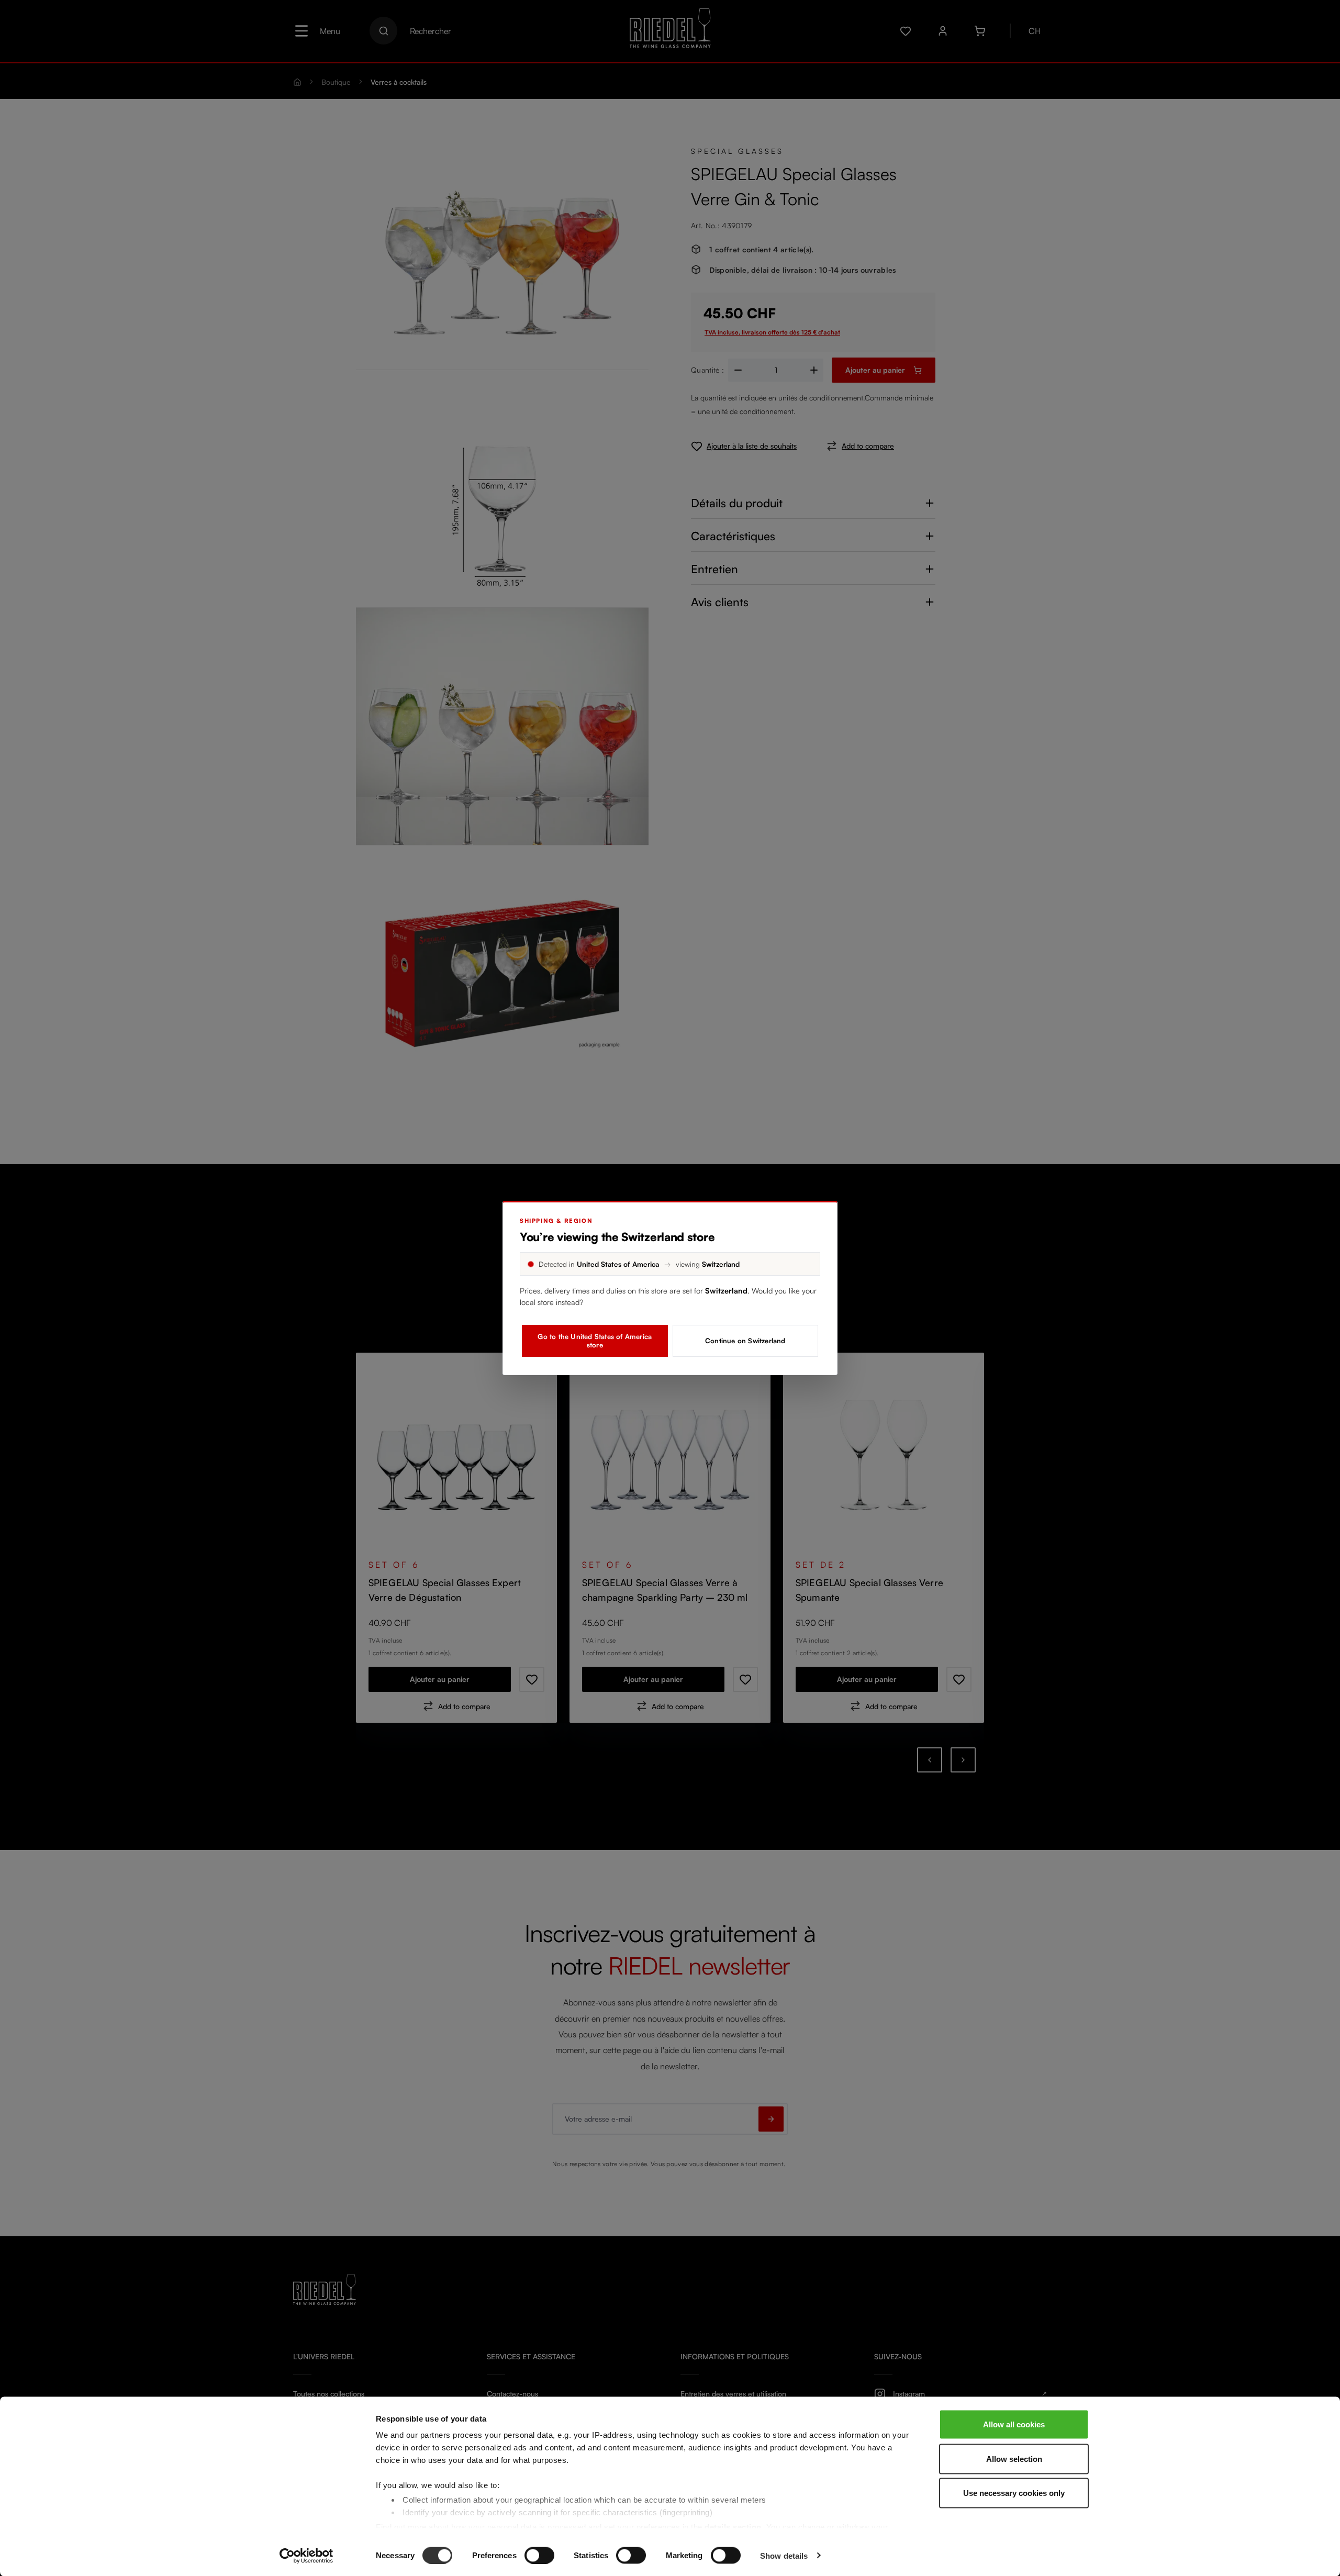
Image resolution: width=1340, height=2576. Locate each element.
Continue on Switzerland (745, 1341)
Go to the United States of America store (595, 1341)
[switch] (539, 2555)
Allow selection (1014, 2458)
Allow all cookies (1014, 2424)
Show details (784, 2555)
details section (733, 2527)
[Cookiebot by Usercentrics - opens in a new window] (306, 2556)
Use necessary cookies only (1014, 2493)
